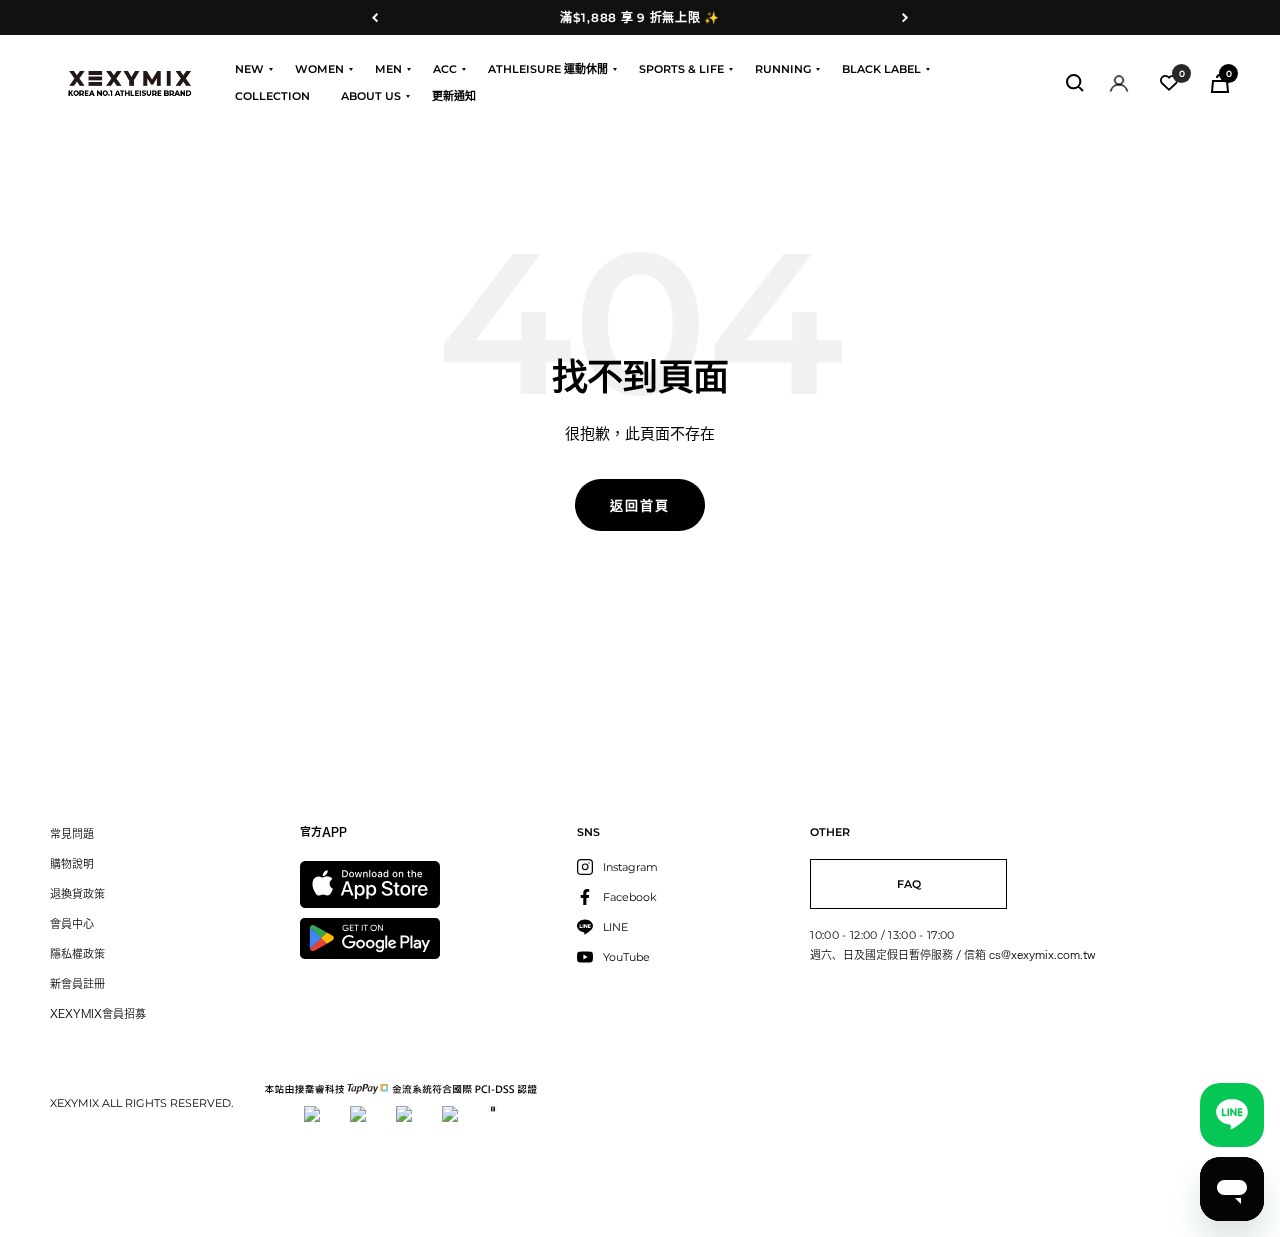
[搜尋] (1075, 83)
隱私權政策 (77, 953)
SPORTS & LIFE (681, 69)
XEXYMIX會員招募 (98, 1013)
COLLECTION (272, 96)
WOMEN (319, 69)
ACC (445, 69)
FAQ (909, 884)
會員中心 (72, 923)
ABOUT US (371, 96)
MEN (388, 69)
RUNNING (783, 69)
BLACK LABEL (881, 69)
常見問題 (72, 833)
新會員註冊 (77, 983)
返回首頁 (640, 505)
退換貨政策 (77, 893)
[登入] (1119, 83)
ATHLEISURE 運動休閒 (548, 69)
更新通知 (454, 96)
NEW (249, 69)
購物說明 (72, 863)
